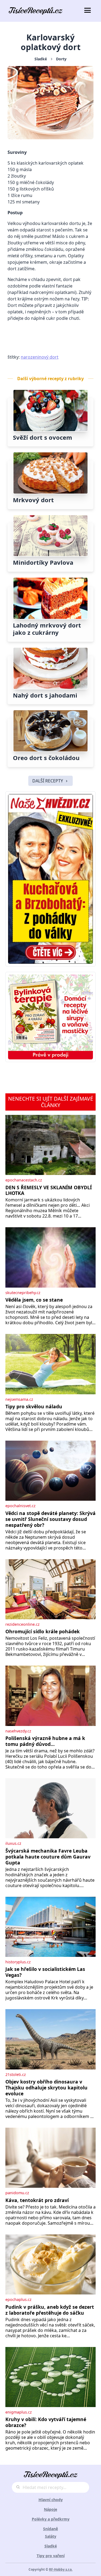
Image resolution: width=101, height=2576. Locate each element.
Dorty (61, 59)
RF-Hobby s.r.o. (61, 2569)
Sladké (41, 59)
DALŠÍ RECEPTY (48, 781)
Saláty (51, 2536)
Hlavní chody (51, 2500)
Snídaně (50, 2529)
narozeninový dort (40, 357)
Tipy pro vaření (51, 2556)
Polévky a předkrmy (51, 2519)
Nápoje (50, 2509)
